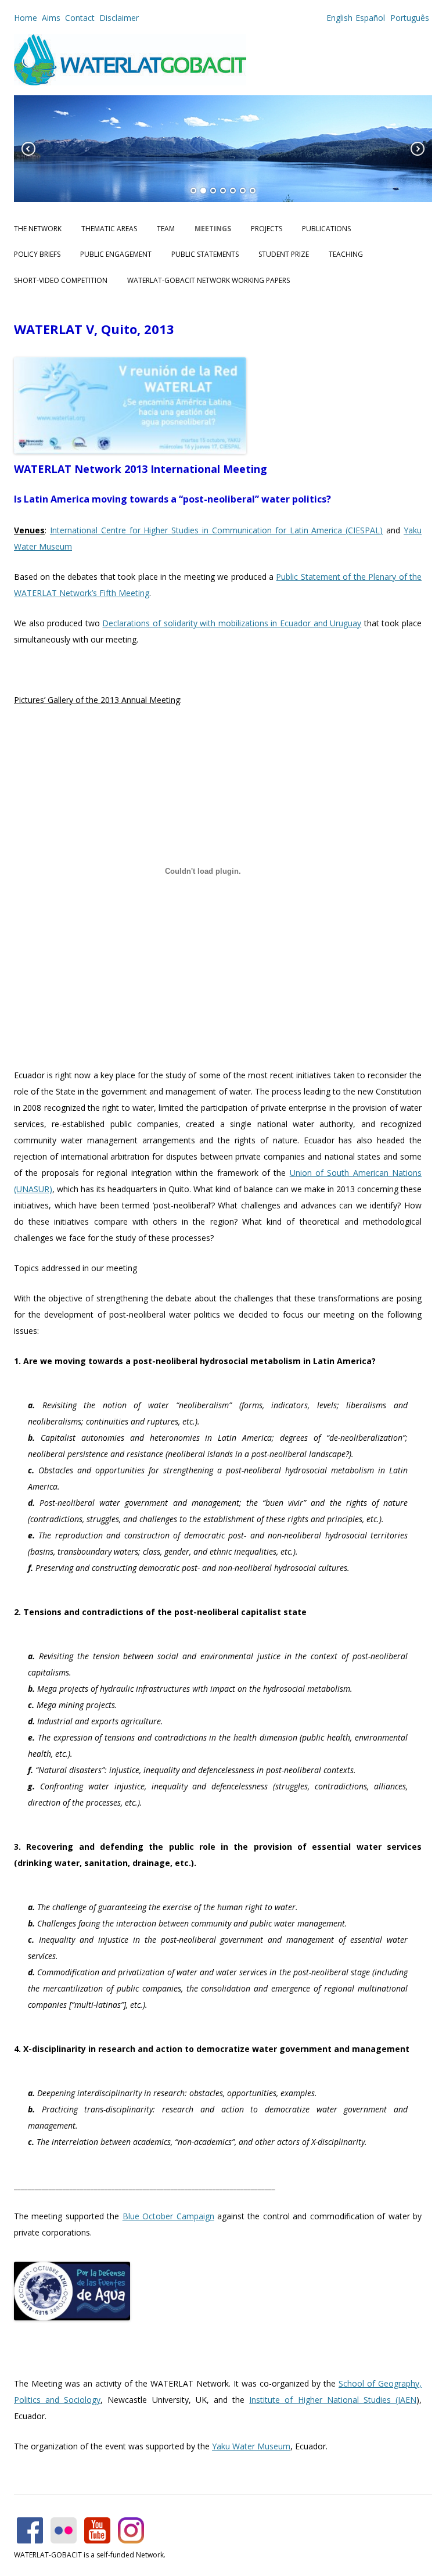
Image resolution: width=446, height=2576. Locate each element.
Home (26, 18)
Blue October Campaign (168, 2216)
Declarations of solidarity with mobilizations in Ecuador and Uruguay (232, 623)
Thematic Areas (109, 229)
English (339, 18)
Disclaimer (119, 18)
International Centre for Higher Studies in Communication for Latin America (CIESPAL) (216, 530)
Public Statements (205, 254)
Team (166, 229)
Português (409, 18)
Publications (326, 229)
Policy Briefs (37, 254)
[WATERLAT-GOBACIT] (130, 82)
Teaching (346, 254)
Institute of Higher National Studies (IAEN (333, 2400)
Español (370, 18)
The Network (38, 229)
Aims (51, 18)
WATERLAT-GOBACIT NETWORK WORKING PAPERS (208, 280)
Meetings (213, 229)
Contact (80, 18)
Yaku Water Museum (251, 2446)
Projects (267, 229)
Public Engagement (116, 254)
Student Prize (284, 254)
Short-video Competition (61, 280)
